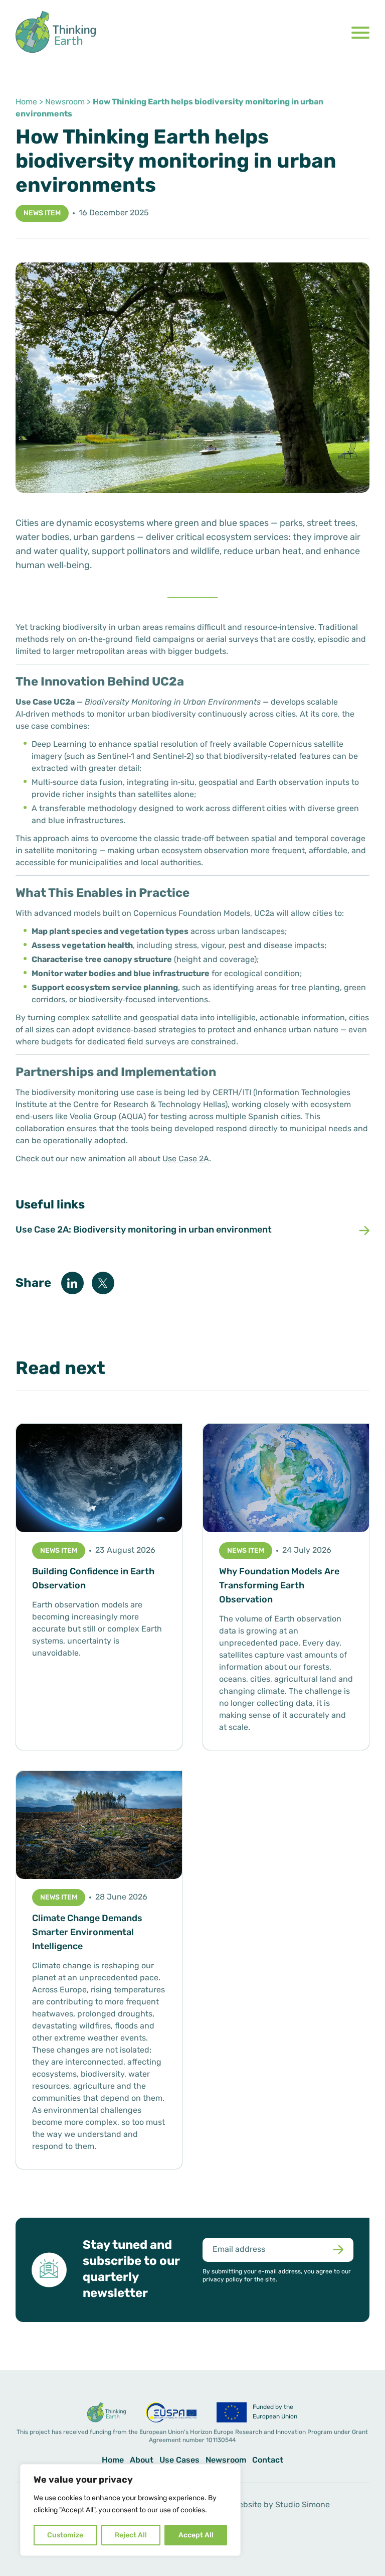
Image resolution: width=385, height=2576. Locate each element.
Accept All (196, 2536)
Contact (268, 2461)
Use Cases (179, 2461)
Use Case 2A (186, 1159)
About (142, 2461)
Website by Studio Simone (281, 2505)
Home (26, 102)
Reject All (131, 2536)
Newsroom (65, 102)
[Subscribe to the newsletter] (338, 2250)
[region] (130, 2510)
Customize (65, 2536)
